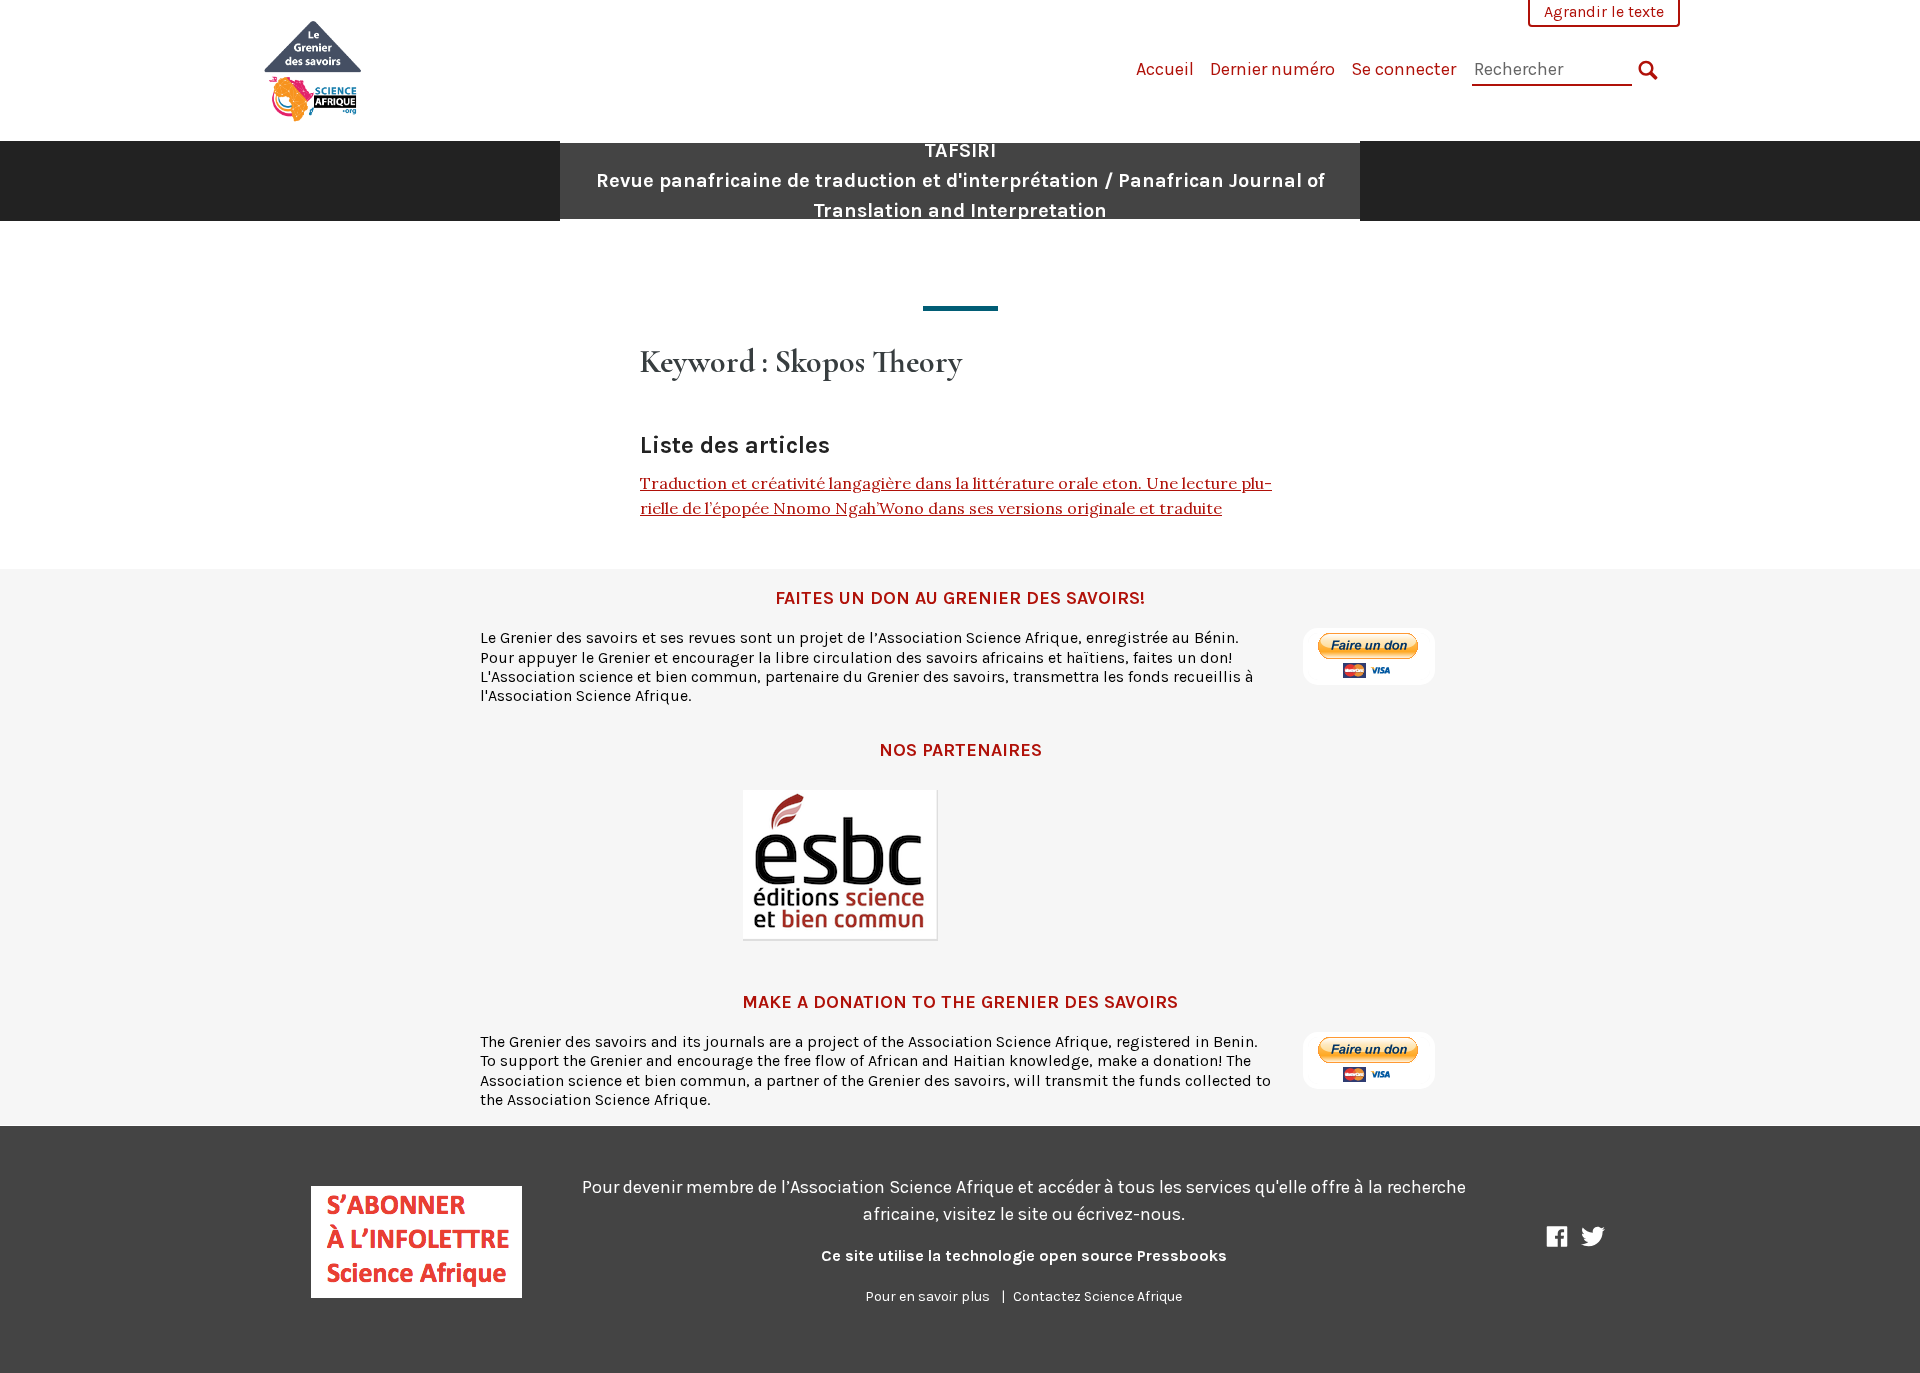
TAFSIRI (960, 180)
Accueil (1165, 69)
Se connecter (1403, 69)
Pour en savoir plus (927, 1296)
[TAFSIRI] (313, 68)
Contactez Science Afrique (1097, 1296)
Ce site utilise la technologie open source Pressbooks (1024, 1255)
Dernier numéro (1272, 69)
